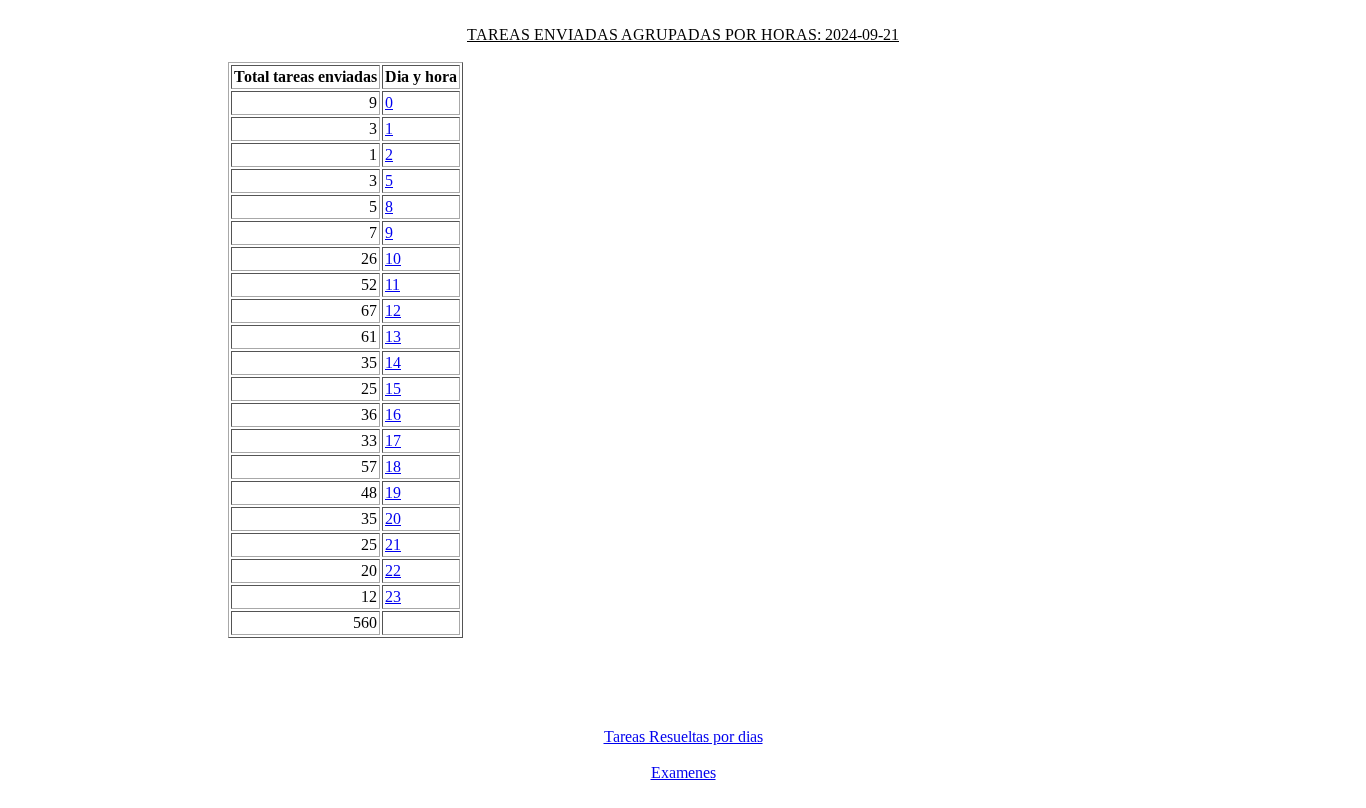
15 (393, 388)
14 (393, 362)
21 (393, 544)
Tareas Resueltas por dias (683, 736)
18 (393, 466)
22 (393, 570)
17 (393, 440)
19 (393, 492)
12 (393, 310)
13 (393, 336)
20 (393, 518)
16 (393, 414)
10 (393, 258)
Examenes (683, 772)
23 (393, 596)
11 (392, 284)
